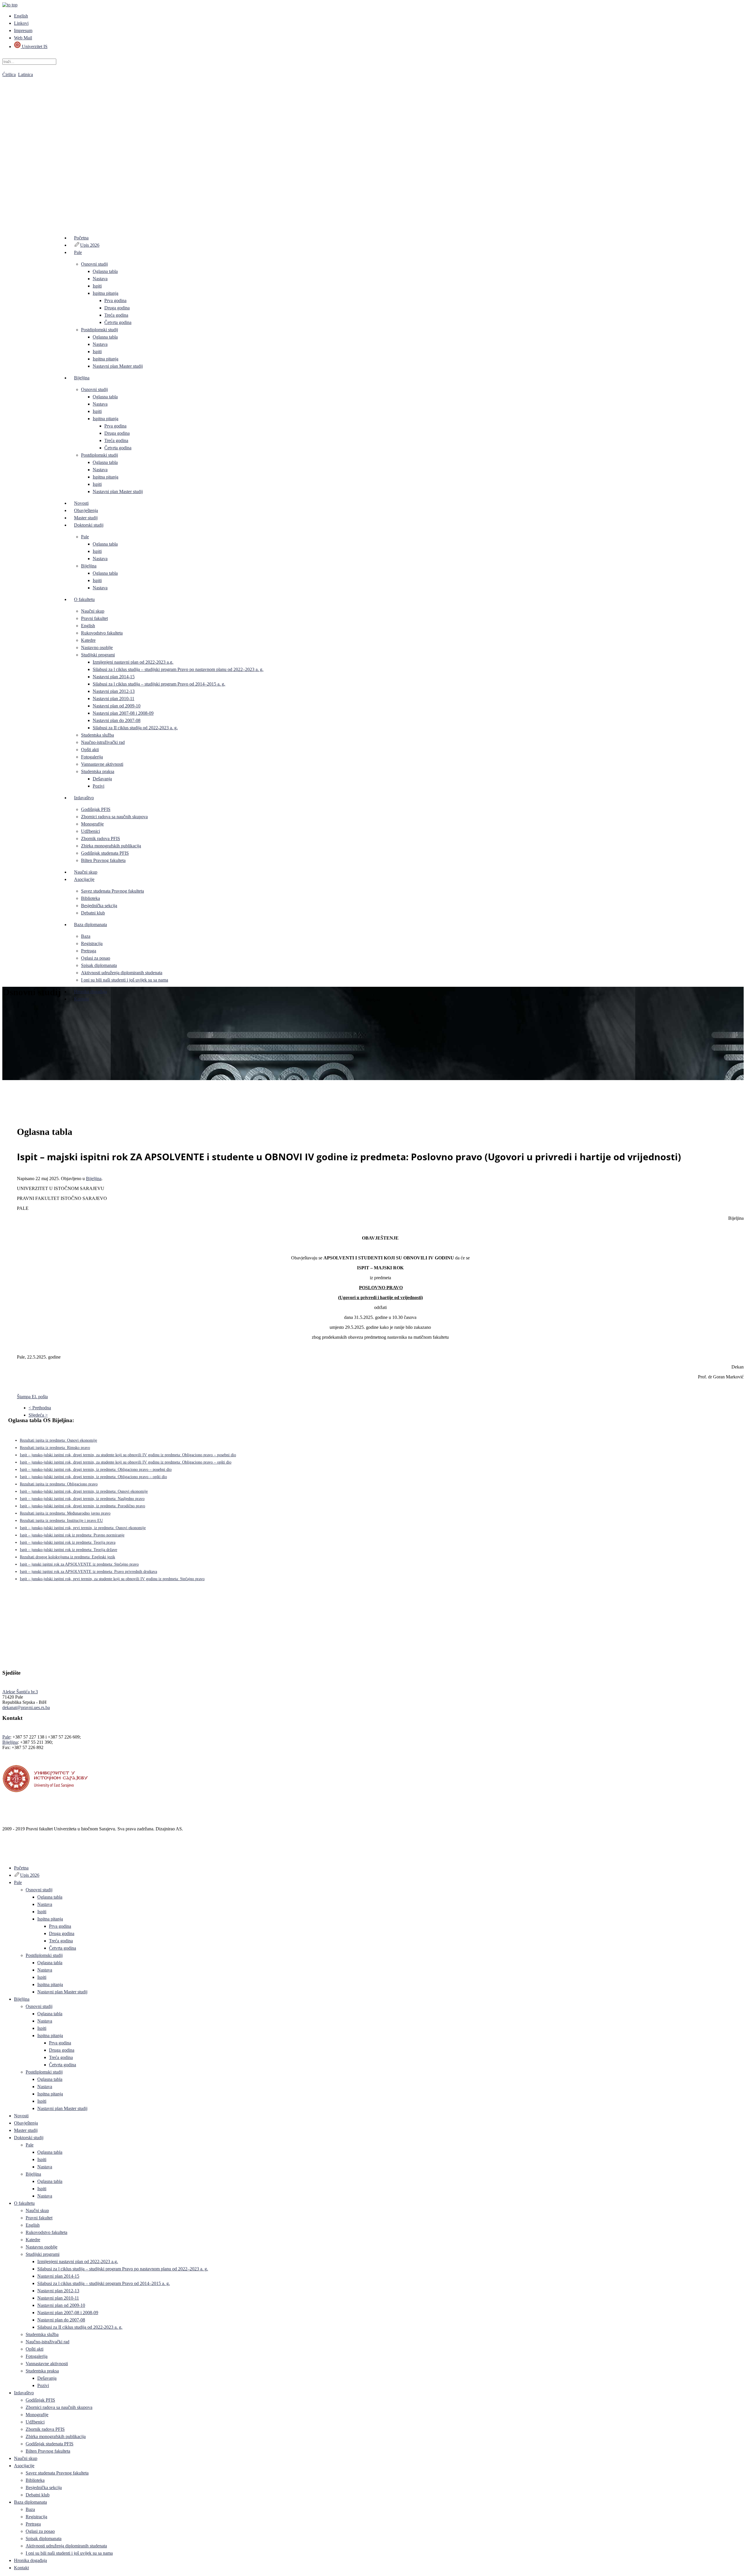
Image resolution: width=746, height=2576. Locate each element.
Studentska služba (97, 735)
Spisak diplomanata (99, 965)
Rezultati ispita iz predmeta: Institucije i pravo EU (61, 1521)
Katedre (88, 640)
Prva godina (115, 300)
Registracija (92, 943)
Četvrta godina (118, 322)
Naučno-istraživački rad (103, 742)
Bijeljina (82, 378)
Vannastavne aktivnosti (102, 764)
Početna (81, 238)
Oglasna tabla (105, 271)
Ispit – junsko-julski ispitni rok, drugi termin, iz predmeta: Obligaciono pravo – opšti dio (93, 1477)
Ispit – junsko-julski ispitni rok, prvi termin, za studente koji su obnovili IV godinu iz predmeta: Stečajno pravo (112, 1579)
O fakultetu (84, 599)
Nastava (100, 279)
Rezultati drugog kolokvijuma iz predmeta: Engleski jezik (67, 1557)
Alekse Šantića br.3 (20, 1692)
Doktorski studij (89, 525)
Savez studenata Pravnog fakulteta (112, 891)
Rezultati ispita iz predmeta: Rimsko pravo (55, 1448)
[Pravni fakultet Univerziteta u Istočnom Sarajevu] (373, 146)
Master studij (86, 518)
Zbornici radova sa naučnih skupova (114, 817)
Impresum (23, 30)
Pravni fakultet (94, 618)
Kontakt (81, 999)
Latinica (25, 75)
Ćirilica (9, 75)
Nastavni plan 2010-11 (114, 699)
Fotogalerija (92, 757)
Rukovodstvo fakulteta (102, 633)
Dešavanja (102, 779)
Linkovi (21, 23)
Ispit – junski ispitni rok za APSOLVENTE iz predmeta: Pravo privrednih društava (88, 1572)
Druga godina (117, 308)
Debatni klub (93, 913)
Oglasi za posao (96, 958)
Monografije (92, 824)
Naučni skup (93, 611)
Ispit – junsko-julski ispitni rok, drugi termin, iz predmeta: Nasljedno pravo (82, 1499)
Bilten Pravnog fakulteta (103, 860)
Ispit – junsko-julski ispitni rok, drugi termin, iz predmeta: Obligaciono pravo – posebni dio (96, 1470)
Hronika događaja (90, 992)
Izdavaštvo (84, 798)
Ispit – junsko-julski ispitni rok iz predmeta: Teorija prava (68, 1542)
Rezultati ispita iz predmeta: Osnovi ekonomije (58, 1440)
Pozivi (98, 786)
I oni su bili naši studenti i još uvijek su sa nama (125, 980)
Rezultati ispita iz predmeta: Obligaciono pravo (59, 1484)
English (21, 16)
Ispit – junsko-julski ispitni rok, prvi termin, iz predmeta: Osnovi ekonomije (83, 1528)
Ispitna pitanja (105, 293)
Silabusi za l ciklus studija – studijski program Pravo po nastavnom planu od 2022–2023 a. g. (178, 669)
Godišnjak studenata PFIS (105, 853)
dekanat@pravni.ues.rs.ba (26, 1707)
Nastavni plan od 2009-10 (117, 706)
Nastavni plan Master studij (118, 366)
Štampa (24, 1397)
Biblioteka (90, 898)
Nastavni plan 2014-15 (114, 677)
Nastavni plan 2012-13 (114, 691)
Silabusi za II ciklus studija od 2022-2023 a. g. (135, 728)
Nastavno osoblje (97, 647)
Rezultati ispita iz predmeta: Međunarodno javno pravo (65, 1513)
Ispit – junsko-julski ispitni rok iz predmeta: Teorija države (68, 1550)
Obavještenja (86, 510)
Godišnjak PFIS (96, 809)
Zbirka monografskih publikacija (111, 846)
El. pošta (40, 1397)
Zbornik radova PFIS (101, 838)
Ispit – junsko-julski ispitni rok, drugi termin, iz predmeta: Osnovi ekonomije (84, 1491)
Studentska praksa (98, 771)
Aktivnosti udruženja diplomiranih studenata (122, 973)
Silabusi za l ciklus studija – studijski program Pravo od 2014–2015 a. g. (159, 684)
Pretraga (89, 951)
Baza (86, 936)
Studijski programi (98, 655)
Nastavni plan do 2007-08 (117, 720)
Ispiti (97, 286)
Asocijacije (84, 879)
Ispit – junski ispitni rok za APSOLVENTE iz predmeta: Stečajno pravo (79, 1564)
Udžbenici (90, 831)
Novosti (81, 503)
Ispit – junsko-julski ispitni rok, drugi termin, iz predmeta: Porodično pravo (82, 1506)
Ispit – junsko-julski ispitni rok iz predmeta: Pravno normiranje (72, 1535)
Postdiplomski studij (100, 330)
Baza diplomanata (90, 925)
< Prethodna (40, 1408)
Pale (78, 252)
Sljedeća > (38, 1415)
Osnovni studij (94, 264)
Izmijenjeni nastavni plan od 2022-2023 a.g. (133, 662)
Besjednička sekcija (99, 906)
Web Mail (23, 38)
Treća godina (116, 315)
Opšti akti (90, 750)
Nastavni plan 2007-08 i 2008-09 (123, 713)
